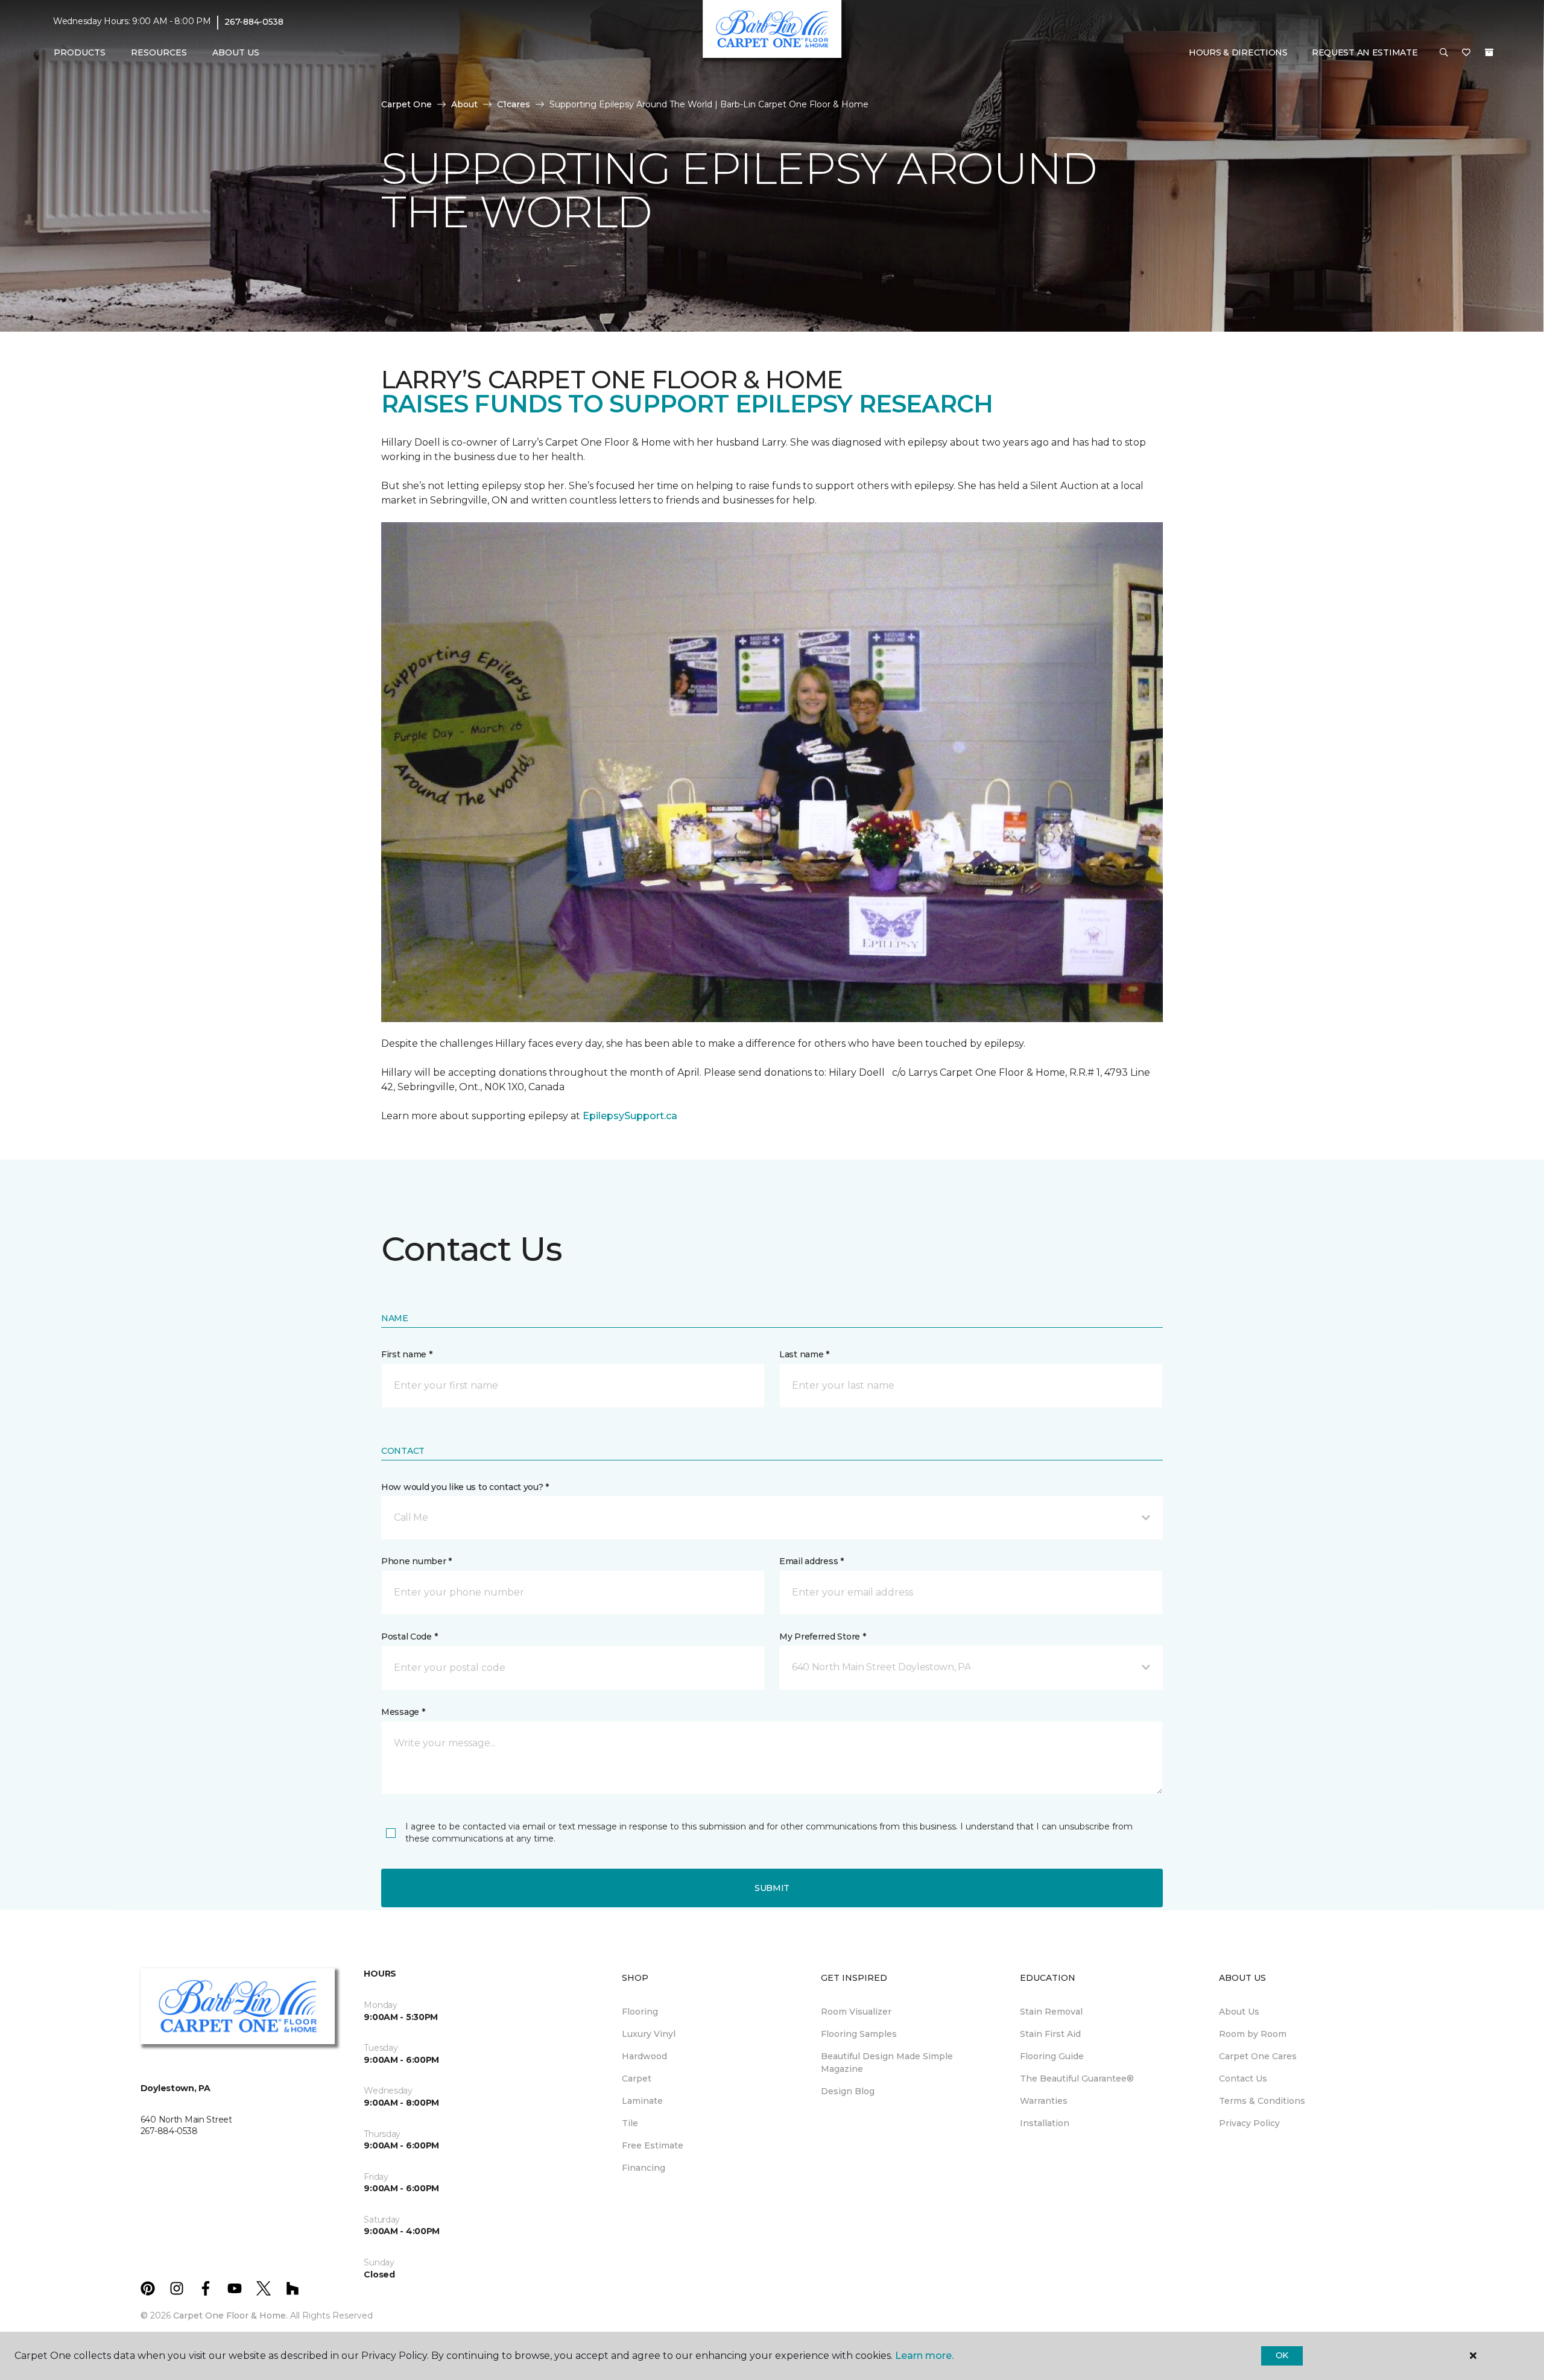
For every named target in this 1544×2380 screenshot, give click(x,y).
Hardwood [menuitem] (644, 2056)
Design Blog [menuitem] (848, 2091)
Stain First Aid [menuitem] (1050, 2034)
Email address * (812, 1561)
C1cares (514, 104)
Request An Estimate (1365, 52)
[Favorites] (1466, 53)
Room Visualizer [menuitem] (856, 2012)
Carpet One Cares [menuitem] (1258, 2056)
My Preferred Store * (822, 1637)
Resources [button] (159, 52)
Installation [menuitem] (1045, 2123)
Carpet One (407, 104)
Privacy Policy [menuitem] (1249, 2123)
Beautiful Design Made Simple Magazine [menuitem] (887, 2063)
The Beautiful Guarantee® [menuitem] (1077, 2079)
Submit (772, 1888)
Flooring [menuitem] (640, 2012)
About (464, 104)
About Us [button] (236, 52)
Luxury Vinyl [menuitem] (649, 2034)
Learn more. (924, 2356)
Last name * (804, 1354)
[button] (1444, 53)
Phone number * (416, 1561)
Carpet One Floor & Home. (230, 2315)
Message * (403, 1712)
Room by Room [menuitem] (1253, 2034)
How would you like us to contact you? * (465, 1487)
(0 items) (1489, 52)
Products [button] (80, 52)
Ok (1282, 2355)
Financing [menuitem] (644, 2168)
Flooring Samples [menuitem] (859, 2034)
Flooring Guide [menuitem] (1052, 2056)
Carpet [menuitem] (637, 2079)
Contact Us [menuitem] (1243, 2079)
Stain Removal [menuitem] (1051, 2012)
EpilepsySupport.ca (630, 1116)
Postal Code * (409, 1637)
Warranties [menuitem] (1044, 2101)
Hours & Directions (1238, 52)
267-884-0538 (254, 22)
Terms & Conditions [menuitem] (1262, 2101)
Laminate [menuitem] (642, 2101)
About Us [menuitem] (1239, 2012)
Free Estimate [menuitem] (653, 2145)
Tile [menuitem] (630, 2123)
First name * (407, 1354)
